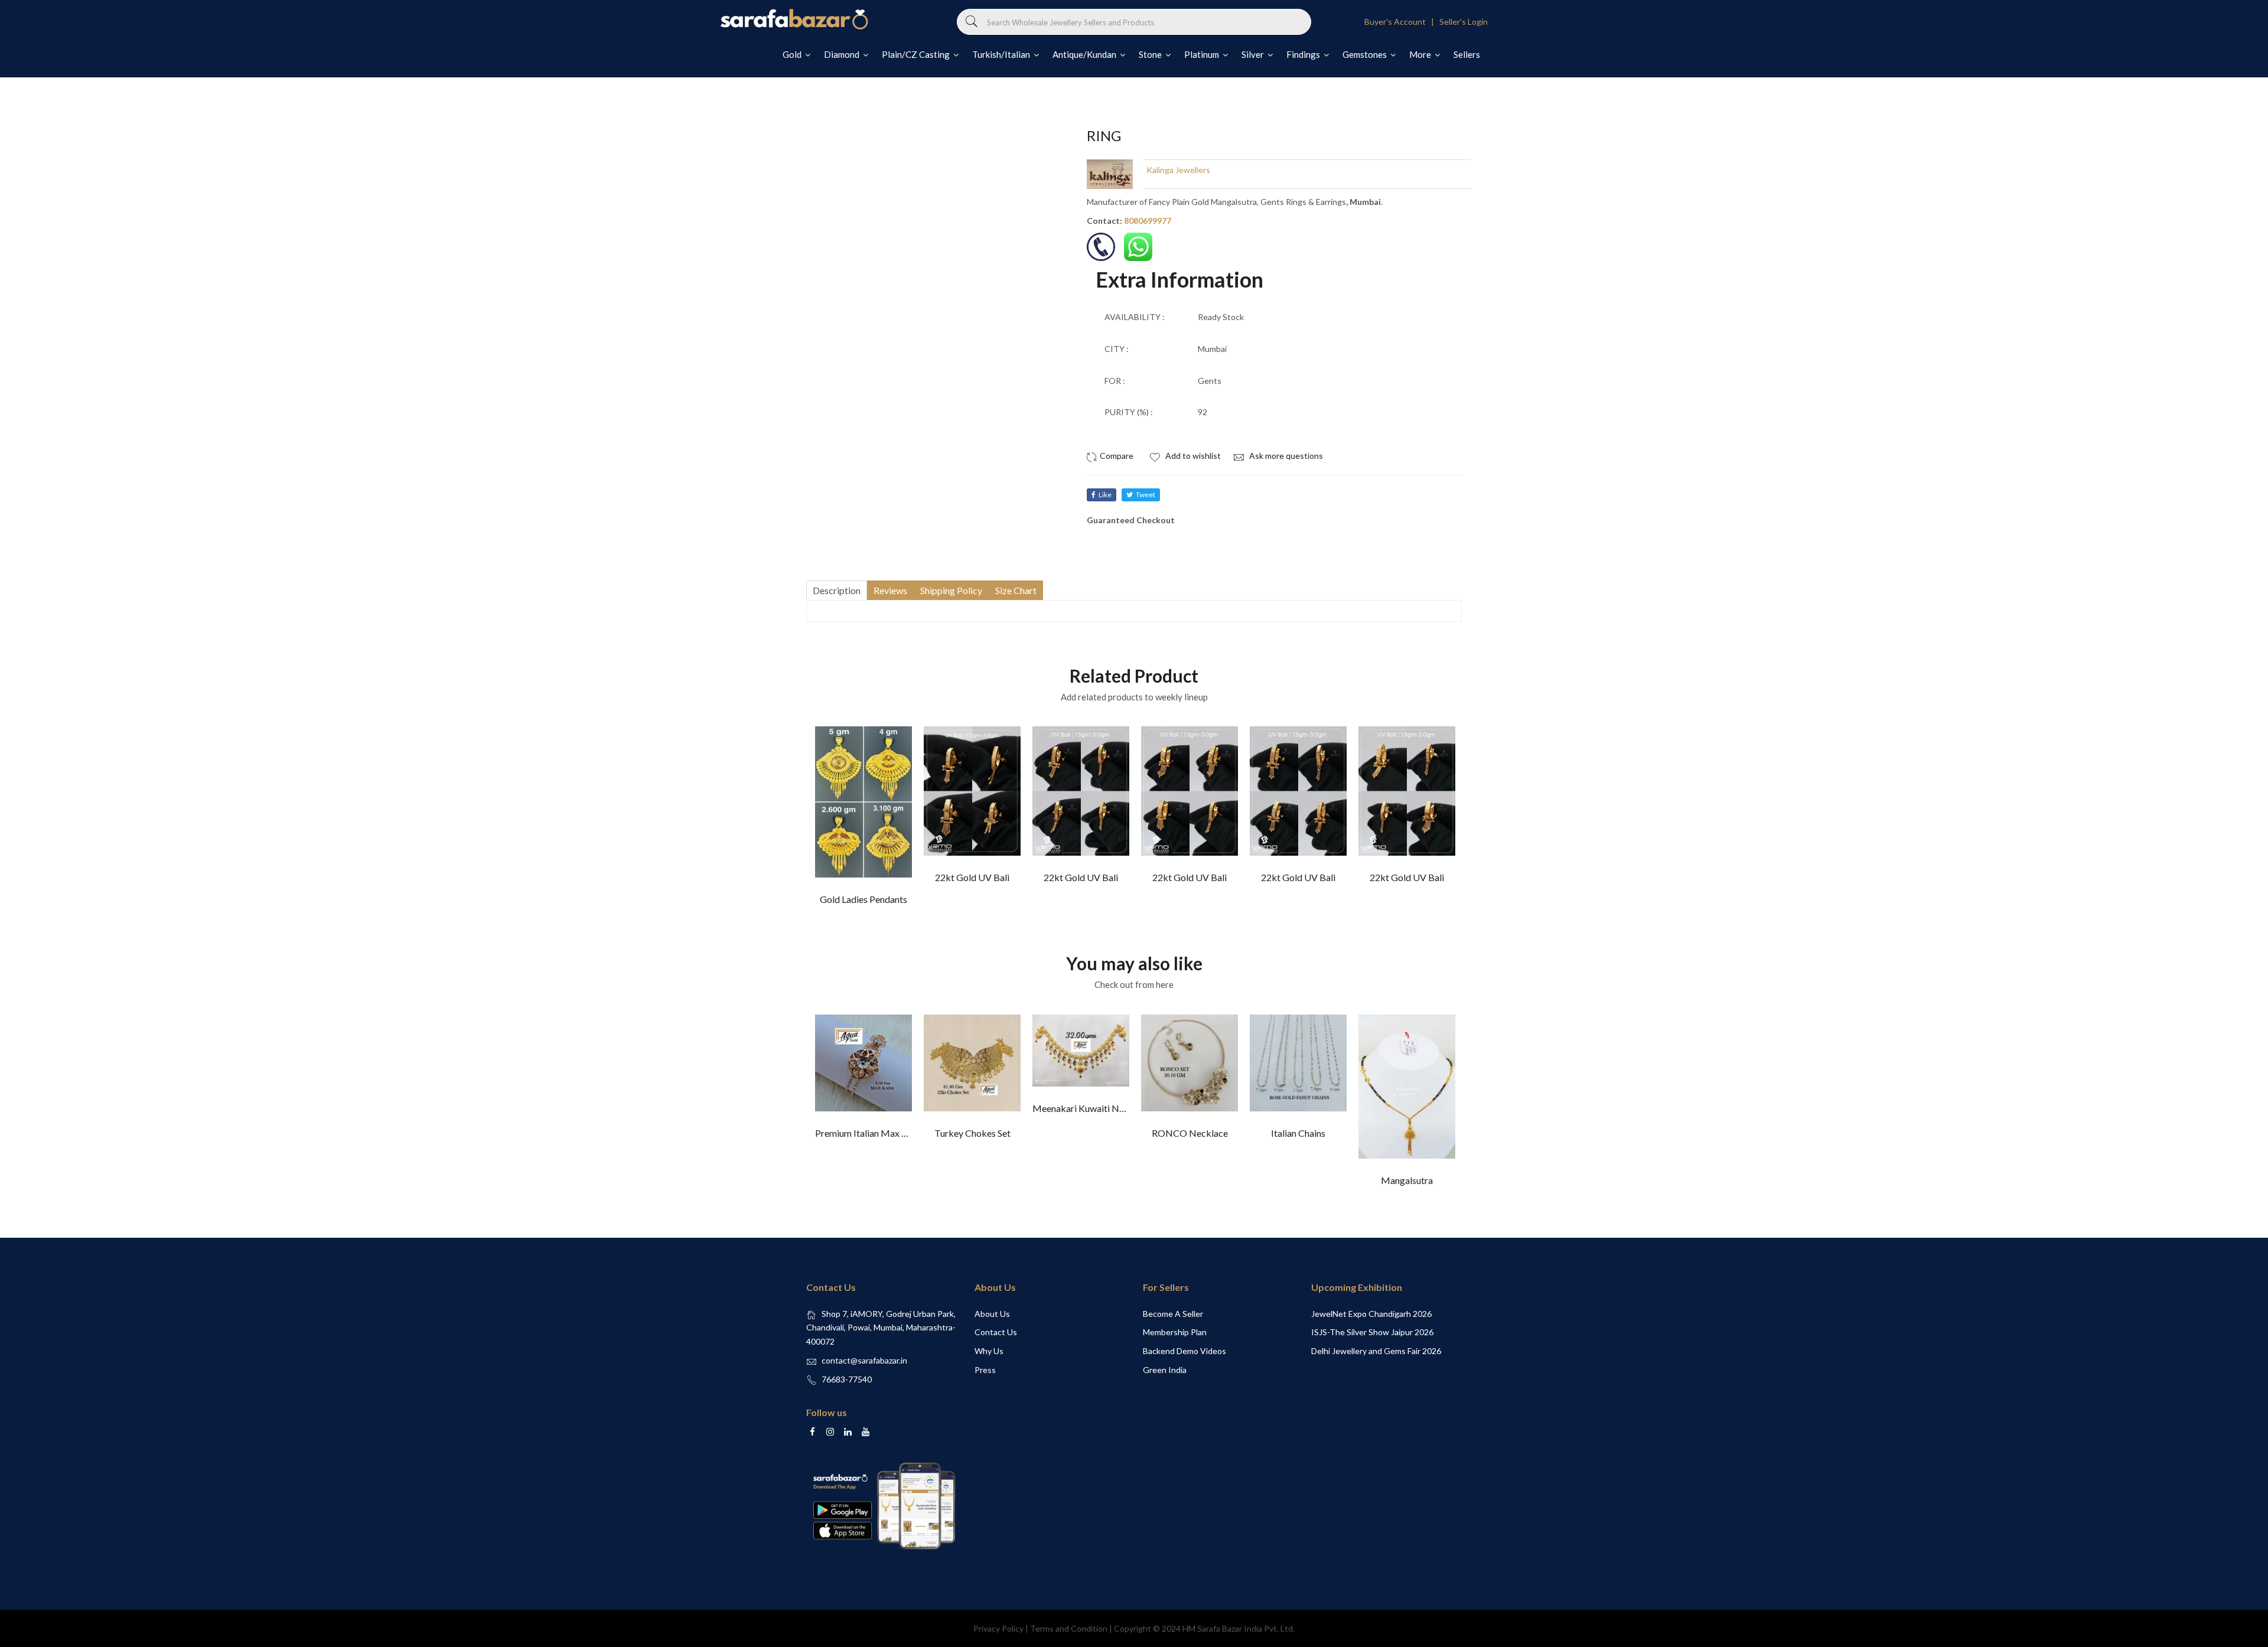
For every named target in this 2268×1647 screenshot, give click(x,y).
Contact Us (996, 1332)
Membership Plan (1175, 1332)
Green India (1165, 1370)
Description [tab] (837, 590)
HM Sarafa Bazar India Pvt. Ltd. (1239, 1628)
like (1105, 495)
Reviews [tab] (890, 590)
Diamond (843, 54)
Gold (793, 54)
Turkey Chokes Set (972, 1133)
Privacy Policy (998, 1628)
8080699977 (1148, 221)
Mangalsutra (1407, 1180)
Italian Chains (1298, 1133)
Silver (1254, 54)
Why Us (989, 1351)
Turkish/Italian (1002, 54)
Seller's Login (1464, 22)
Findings (1304, 54)
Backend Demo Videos (1184, 1351)
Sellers (1467, 54)
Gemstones (1366, 54)
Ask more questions (1285, 456)
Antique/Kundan (1085, 54)
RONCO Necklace (1190, 1133)
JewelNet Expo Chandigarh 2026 (1371, 1314)
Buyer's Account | (1401, 22)
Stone (1151, 54)
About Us (992, 1314)
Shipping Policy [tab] (951, 590)
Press (985, 1370)
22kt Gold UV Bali (972, 877)
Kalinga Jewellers (1178, 170)
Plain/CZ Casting (917, 54)
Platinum (1203, 54)
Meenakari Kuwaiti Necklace (1091, 1108)
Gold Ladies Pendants (863, 899)
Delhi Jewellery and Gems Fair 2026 (1376, 1351)
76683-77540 (847, 1379)
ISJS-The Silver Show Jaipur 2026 (1372, 1332)
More (1421, 54)
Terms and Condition (1069, 1628)
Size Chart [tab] (1016, 590)
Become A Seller (1173, 1314)
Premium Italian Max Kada (869, 1133)
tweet (1146, 495)
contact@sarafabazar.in (864, 1360)
